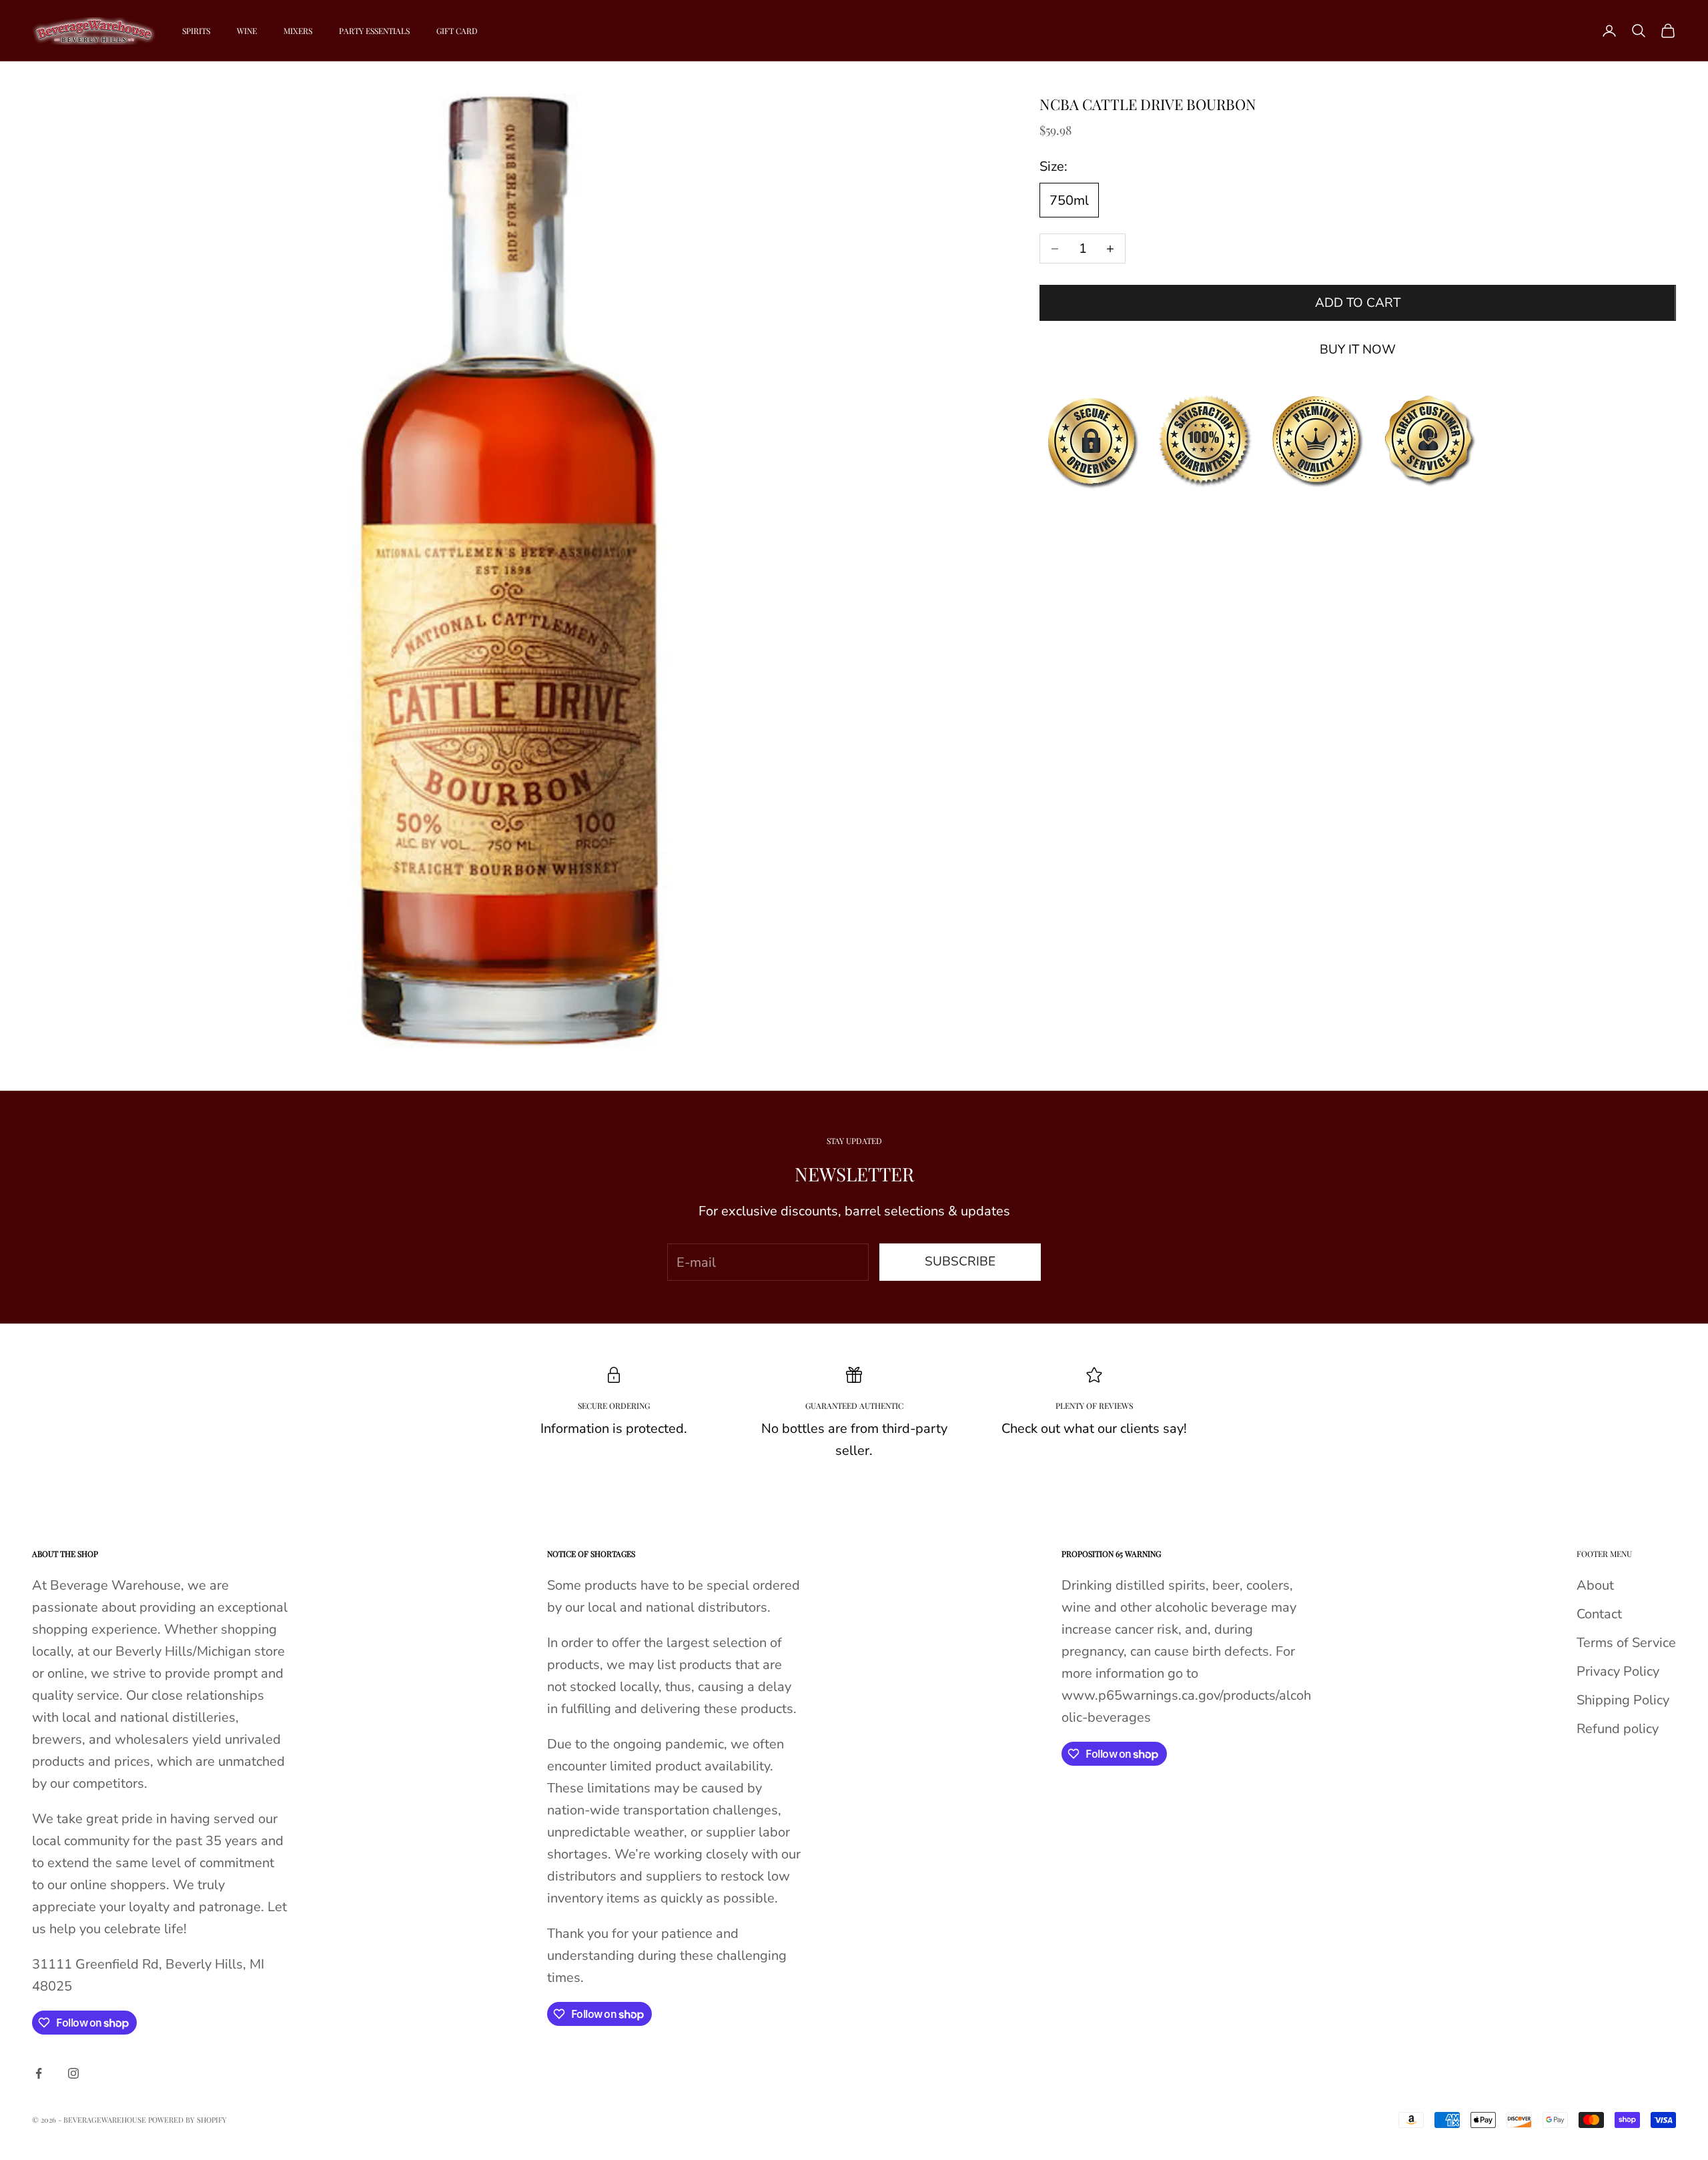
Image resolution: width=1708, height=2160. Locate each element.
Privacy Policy (1618, 1671)
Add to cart (1358, 303)
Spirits (196, 31)
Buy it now (1358, 350)
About (1595, 1585)
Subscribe (960, 1261)
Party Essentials (374, 31)
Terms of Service (1626, 1643)
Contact (1599, 1614)
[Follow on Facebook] (39, 2073)
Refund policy (1618, 1729)
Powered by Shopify (187, 2120)
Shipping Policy (1623, 1700)
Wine (247, 31)
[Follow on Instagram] (73, 2073)
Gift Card (457, 31)
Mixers (298, 31)
